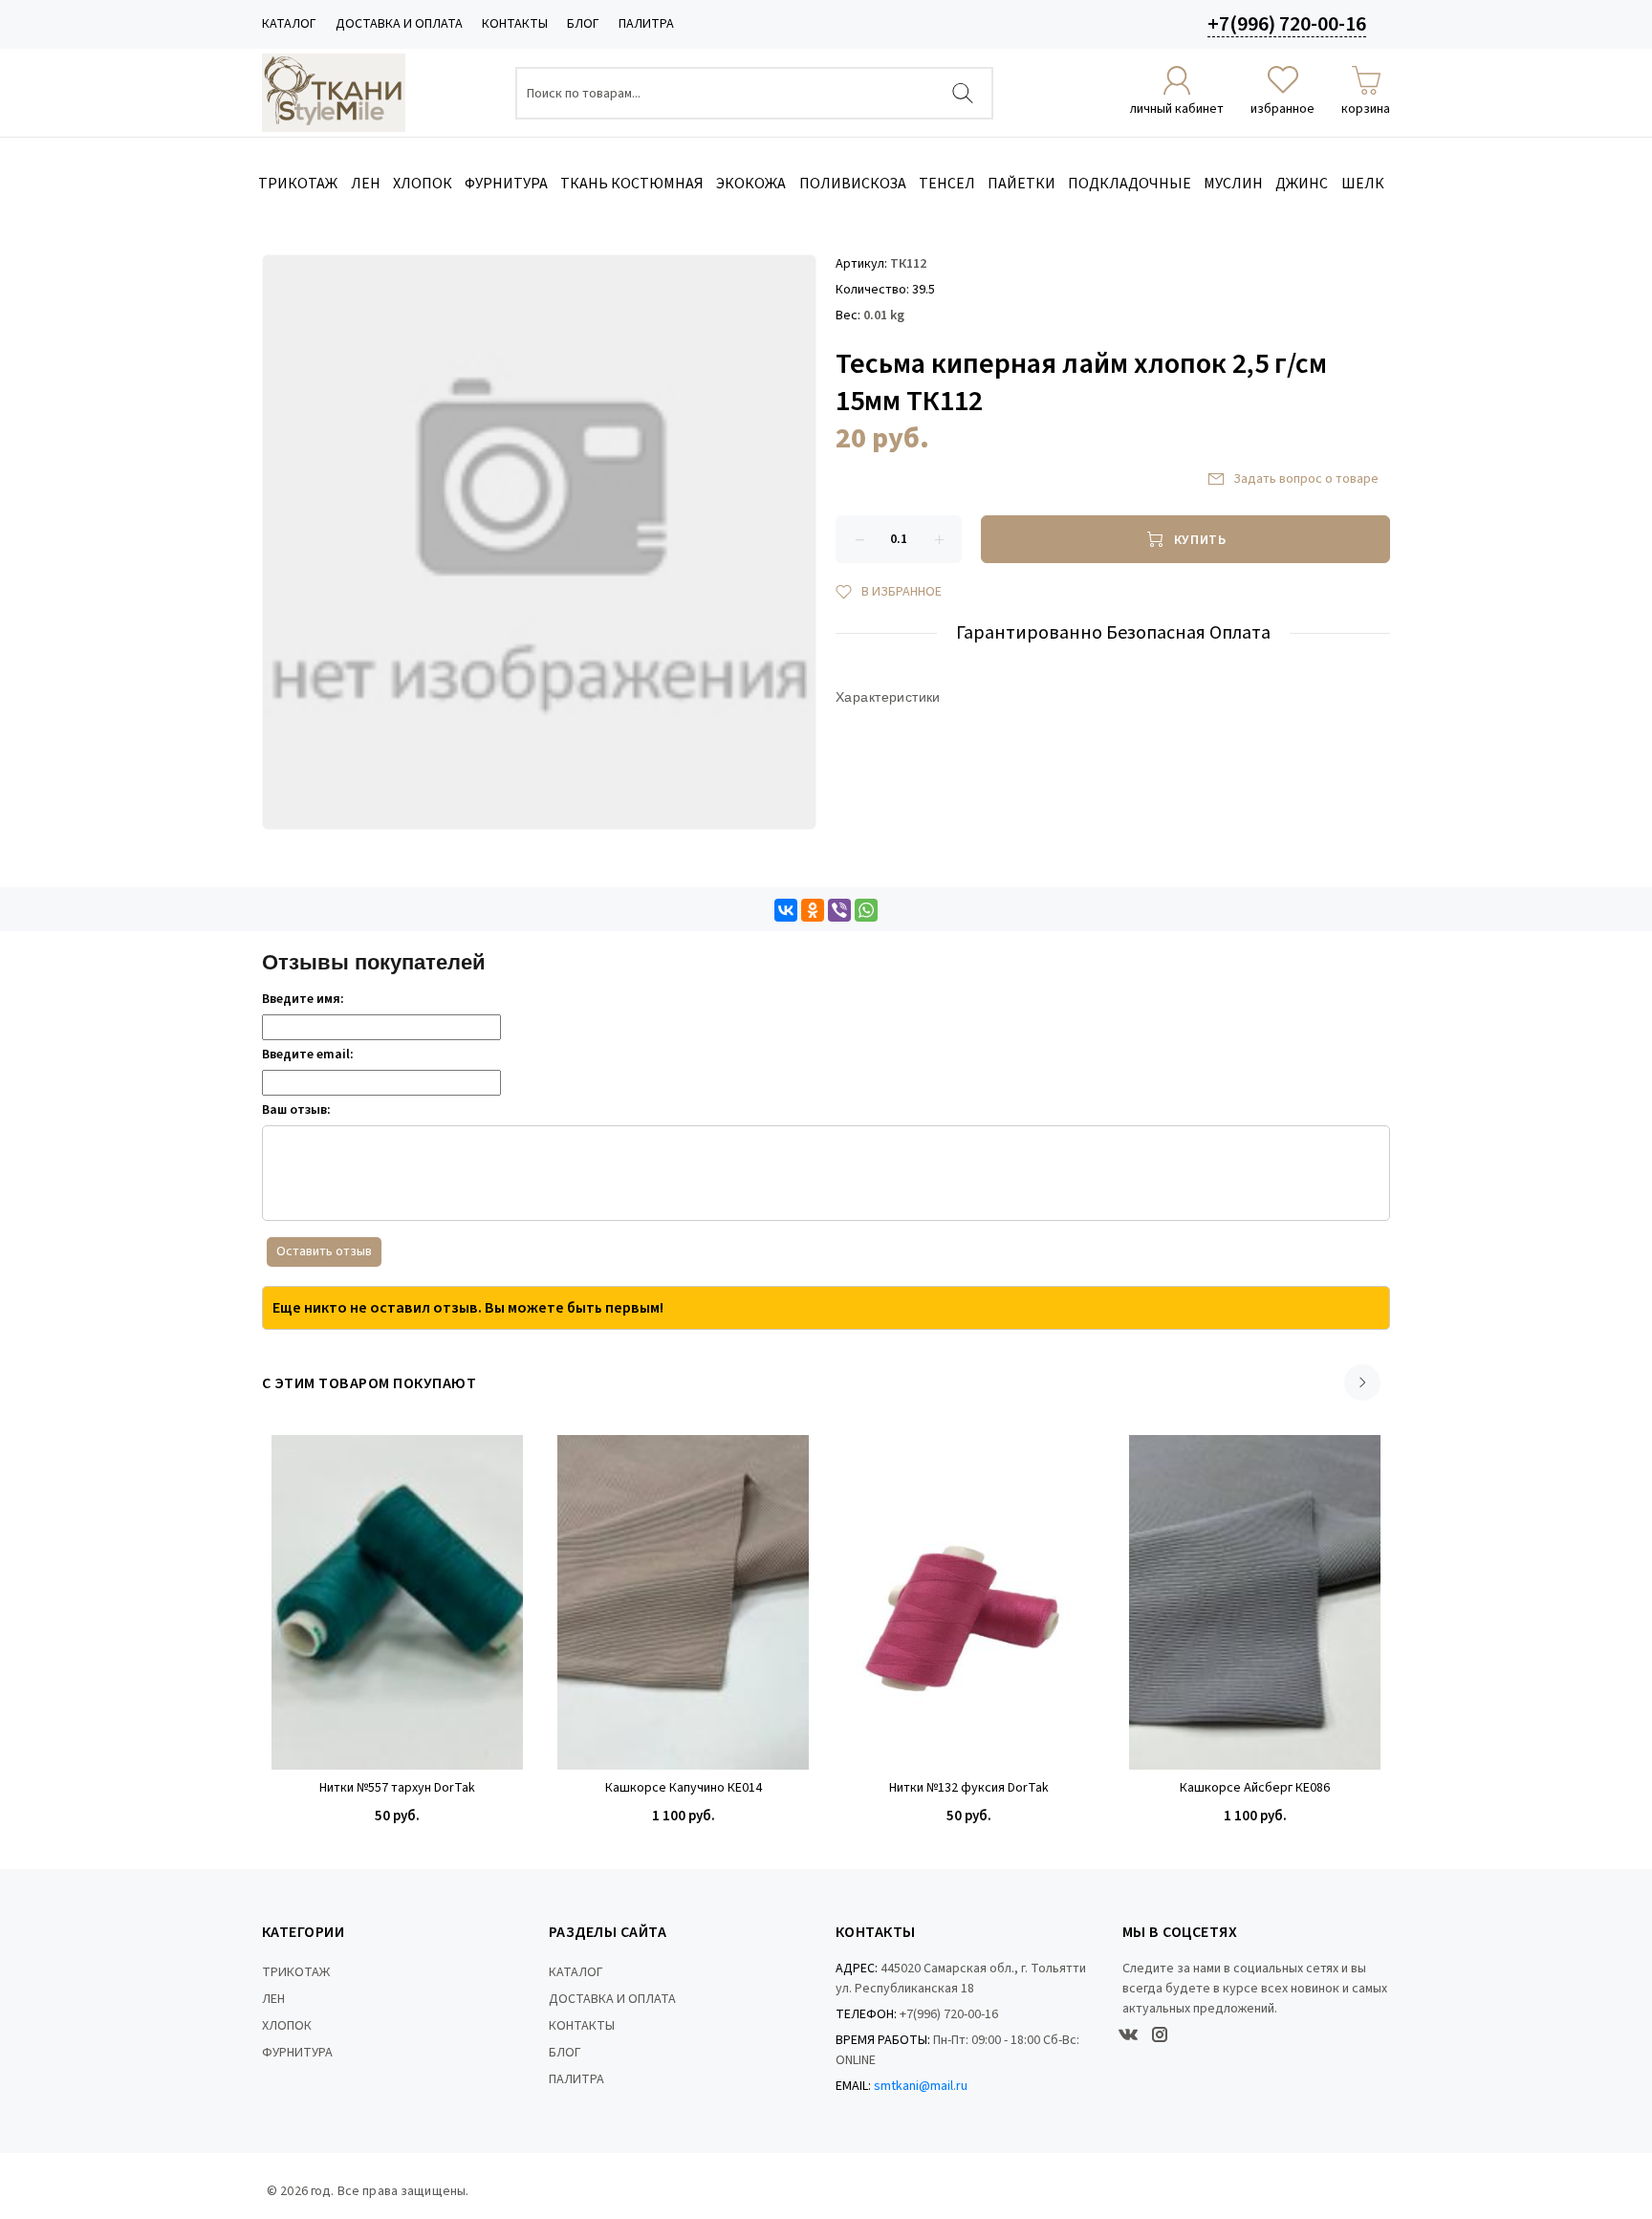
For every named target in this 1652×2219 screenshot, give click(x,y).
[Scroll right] (1362, 1382)
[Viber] (839, 910)
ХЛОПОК (287, 2026)
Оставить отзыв (324, 1251)
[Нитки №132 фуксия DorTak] (969, 1602)
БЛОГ (583, 24)
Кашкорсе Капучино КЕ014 (684, 1788)
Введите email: (308, 1055)
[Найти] (963, 93)
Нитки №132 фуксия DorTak (969, 1788)
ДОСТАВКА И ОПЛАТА (399, 24)
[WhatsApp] (866, 910)
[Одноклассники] (813, 910)
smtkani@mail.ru (921, 2086)
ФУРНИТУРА (297, 2053)
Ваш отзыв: (296, 1110)
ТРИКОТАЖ (296, 1972)
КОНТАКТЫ (515, 24)
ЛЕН (273, 1999)
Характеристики (888, 697)
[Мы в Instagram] (1160, 2034)
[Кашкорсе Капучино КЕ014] (683, 1602)
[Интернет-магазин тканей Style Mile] (334, 93)
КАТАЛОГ (289, 24)
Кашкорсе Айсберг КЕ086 (1255, 1788)
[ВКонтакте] (786, 910)
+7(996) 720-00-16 (1287, 24)
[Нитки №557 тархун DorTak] (397, 1602)
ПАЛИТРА (646, 24)
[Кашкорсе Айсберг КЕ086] (1255, 1602)
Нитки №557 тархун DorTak (397, 1788)
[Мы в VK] (1128, 2034)
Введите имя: (303, 999)
